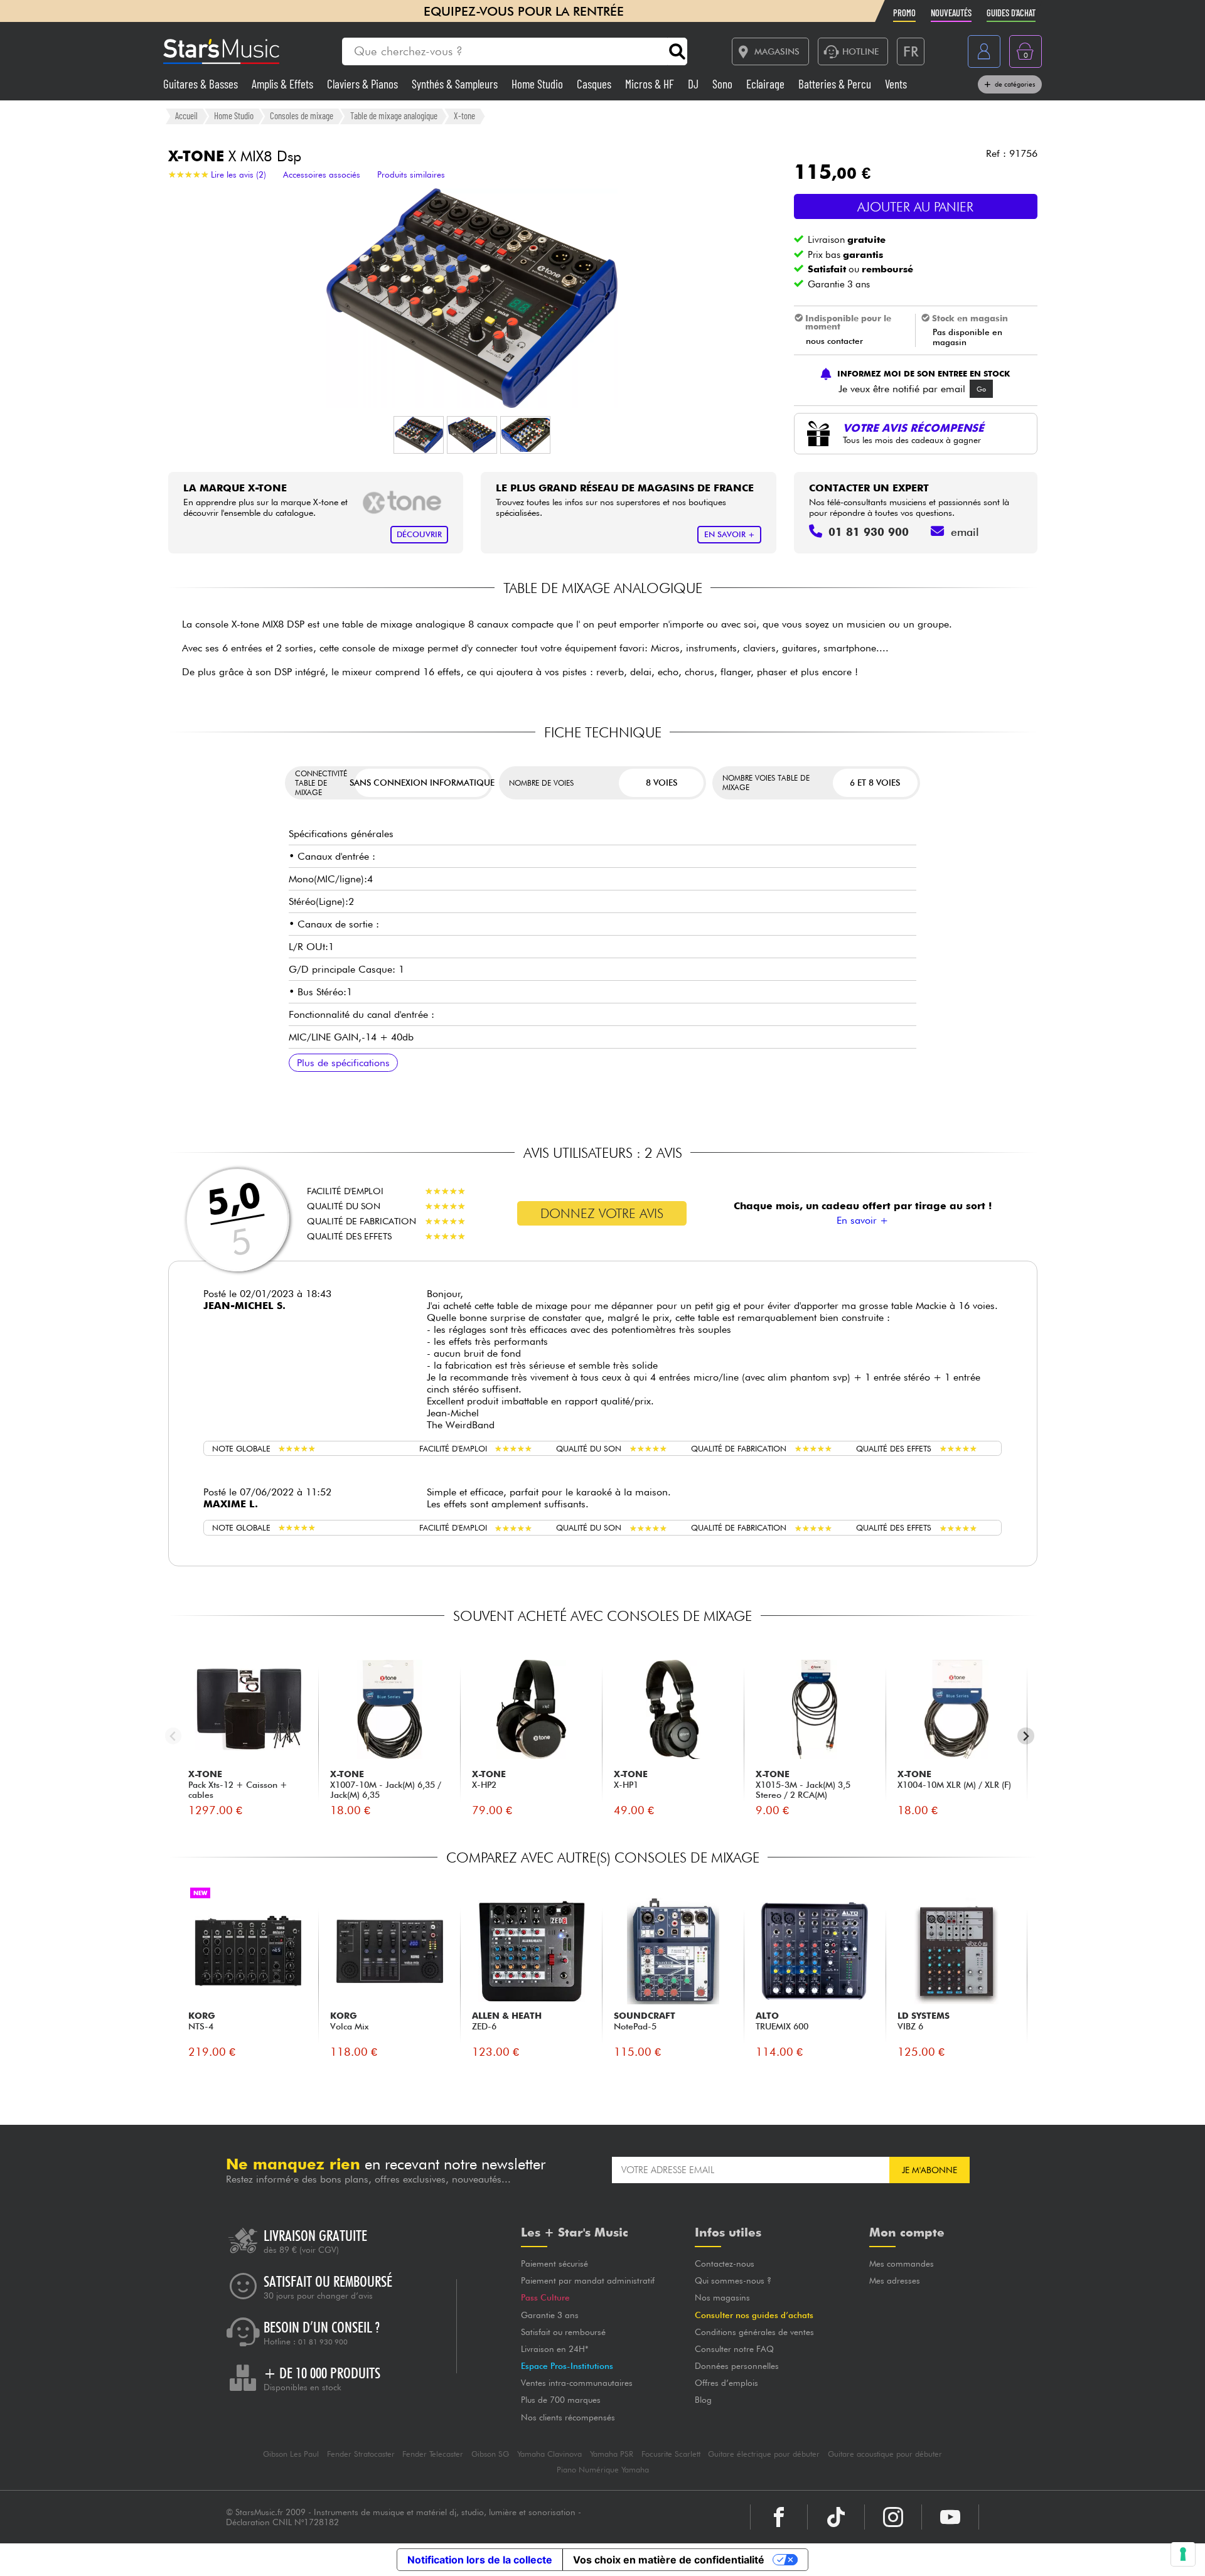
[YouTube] (950, 2517)
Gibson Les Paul (291, 2454)
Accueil (186, 115)
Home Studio (538, 84)
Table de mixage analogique (394, 115)
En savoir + (862, 1220)
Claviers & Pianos (364, 84)
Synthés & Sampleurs (456, 84)
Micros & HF (651, 84)
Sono (724, 84)
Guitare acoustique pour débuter (885, 2454)
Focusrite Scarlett (671, 2454)
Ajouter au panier (915, 207)
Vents (896, 84)
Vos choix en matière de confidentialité (669, 2560)
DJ (694, 84)
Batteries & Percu (836, 84)
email (965, 532)
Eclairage (767, 84)
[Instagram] (893, 2517)
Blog (703, 2400)
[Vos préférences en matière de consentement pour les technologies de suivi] (1183, 2554)
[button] (419, 435)
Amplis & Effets (284, 84)
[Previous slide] (174, 1736)
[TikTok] (836, 2517)
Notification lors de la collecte (480, 2560)
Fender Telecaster (433, 2454)
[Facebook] (779, 2517)
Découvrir (419, 534)
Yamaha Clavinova (549, 2454)
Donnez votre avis (602, 1213)
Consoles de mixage (302, 115)
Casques (595, 84)
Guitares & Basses (202, 84)
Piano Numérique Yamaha (603, 2470)
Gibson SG (490, 2454)
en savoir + (730, 534)
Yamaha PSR (612, 2454)
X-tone (464, 115)
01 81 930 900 (323, 2342)
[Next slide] (1026, 1736)
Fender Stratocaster (361, 2454)
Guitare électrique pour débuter (764, 2454)
